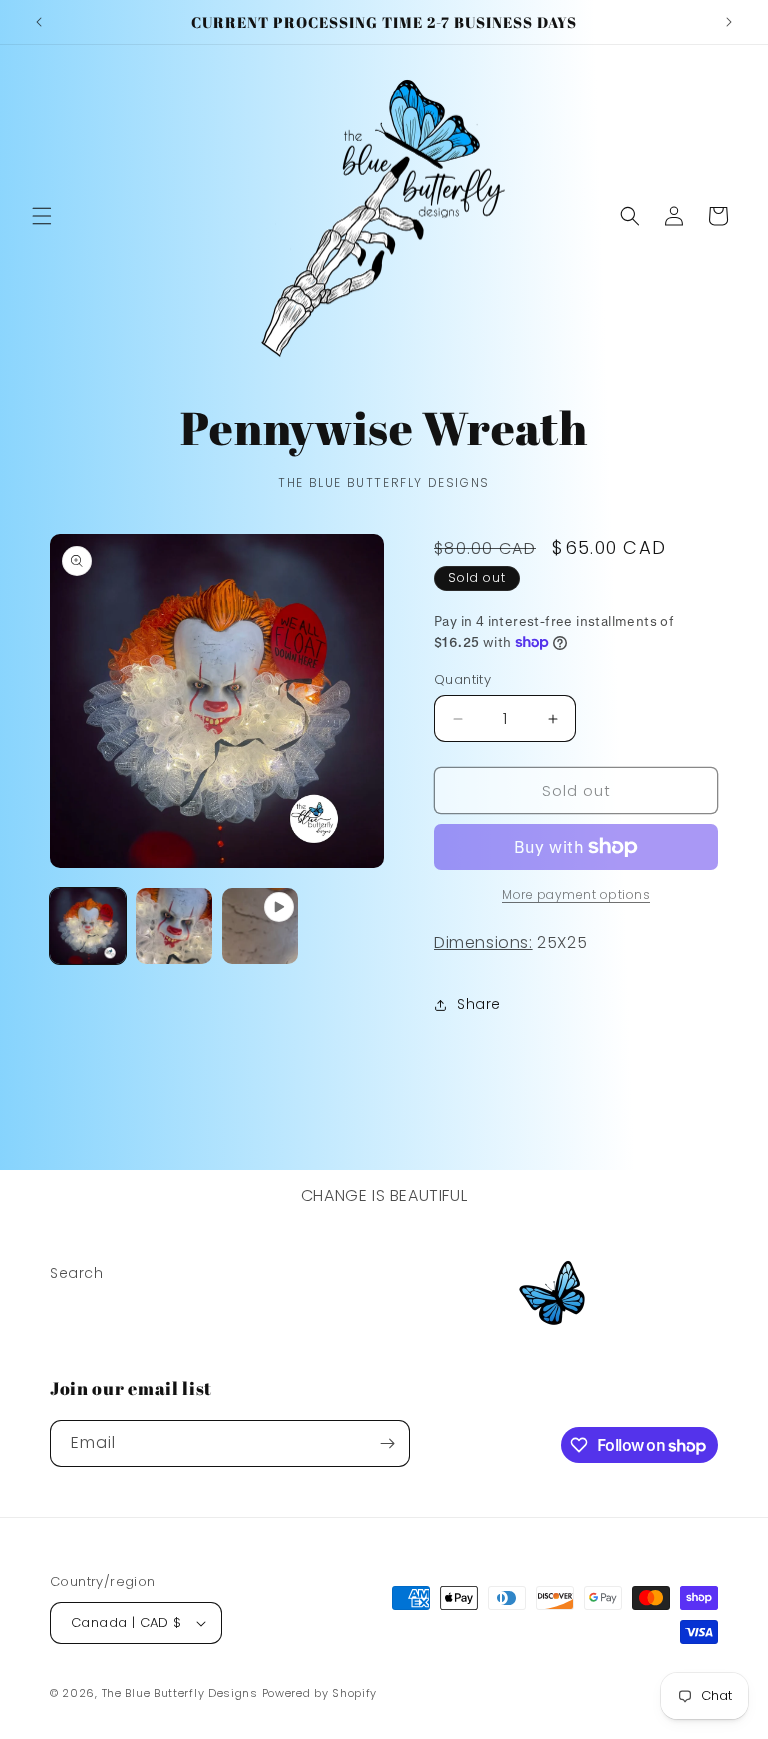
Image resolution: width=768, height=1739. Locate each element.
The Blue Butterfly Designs (180, 1693)
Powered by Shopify (320, 1693)
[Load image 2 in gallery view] (174, 926)
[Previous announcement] (39, 22)
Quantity (462, 679)
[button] (42, 216)
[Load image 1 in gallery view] (88, 926)
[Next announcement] (729, 22)
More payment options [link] (576, 894)
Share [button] (479, 1004)
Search (77, 1273)
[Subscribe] (387, 1443)
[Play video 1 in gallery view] (260, 926)
